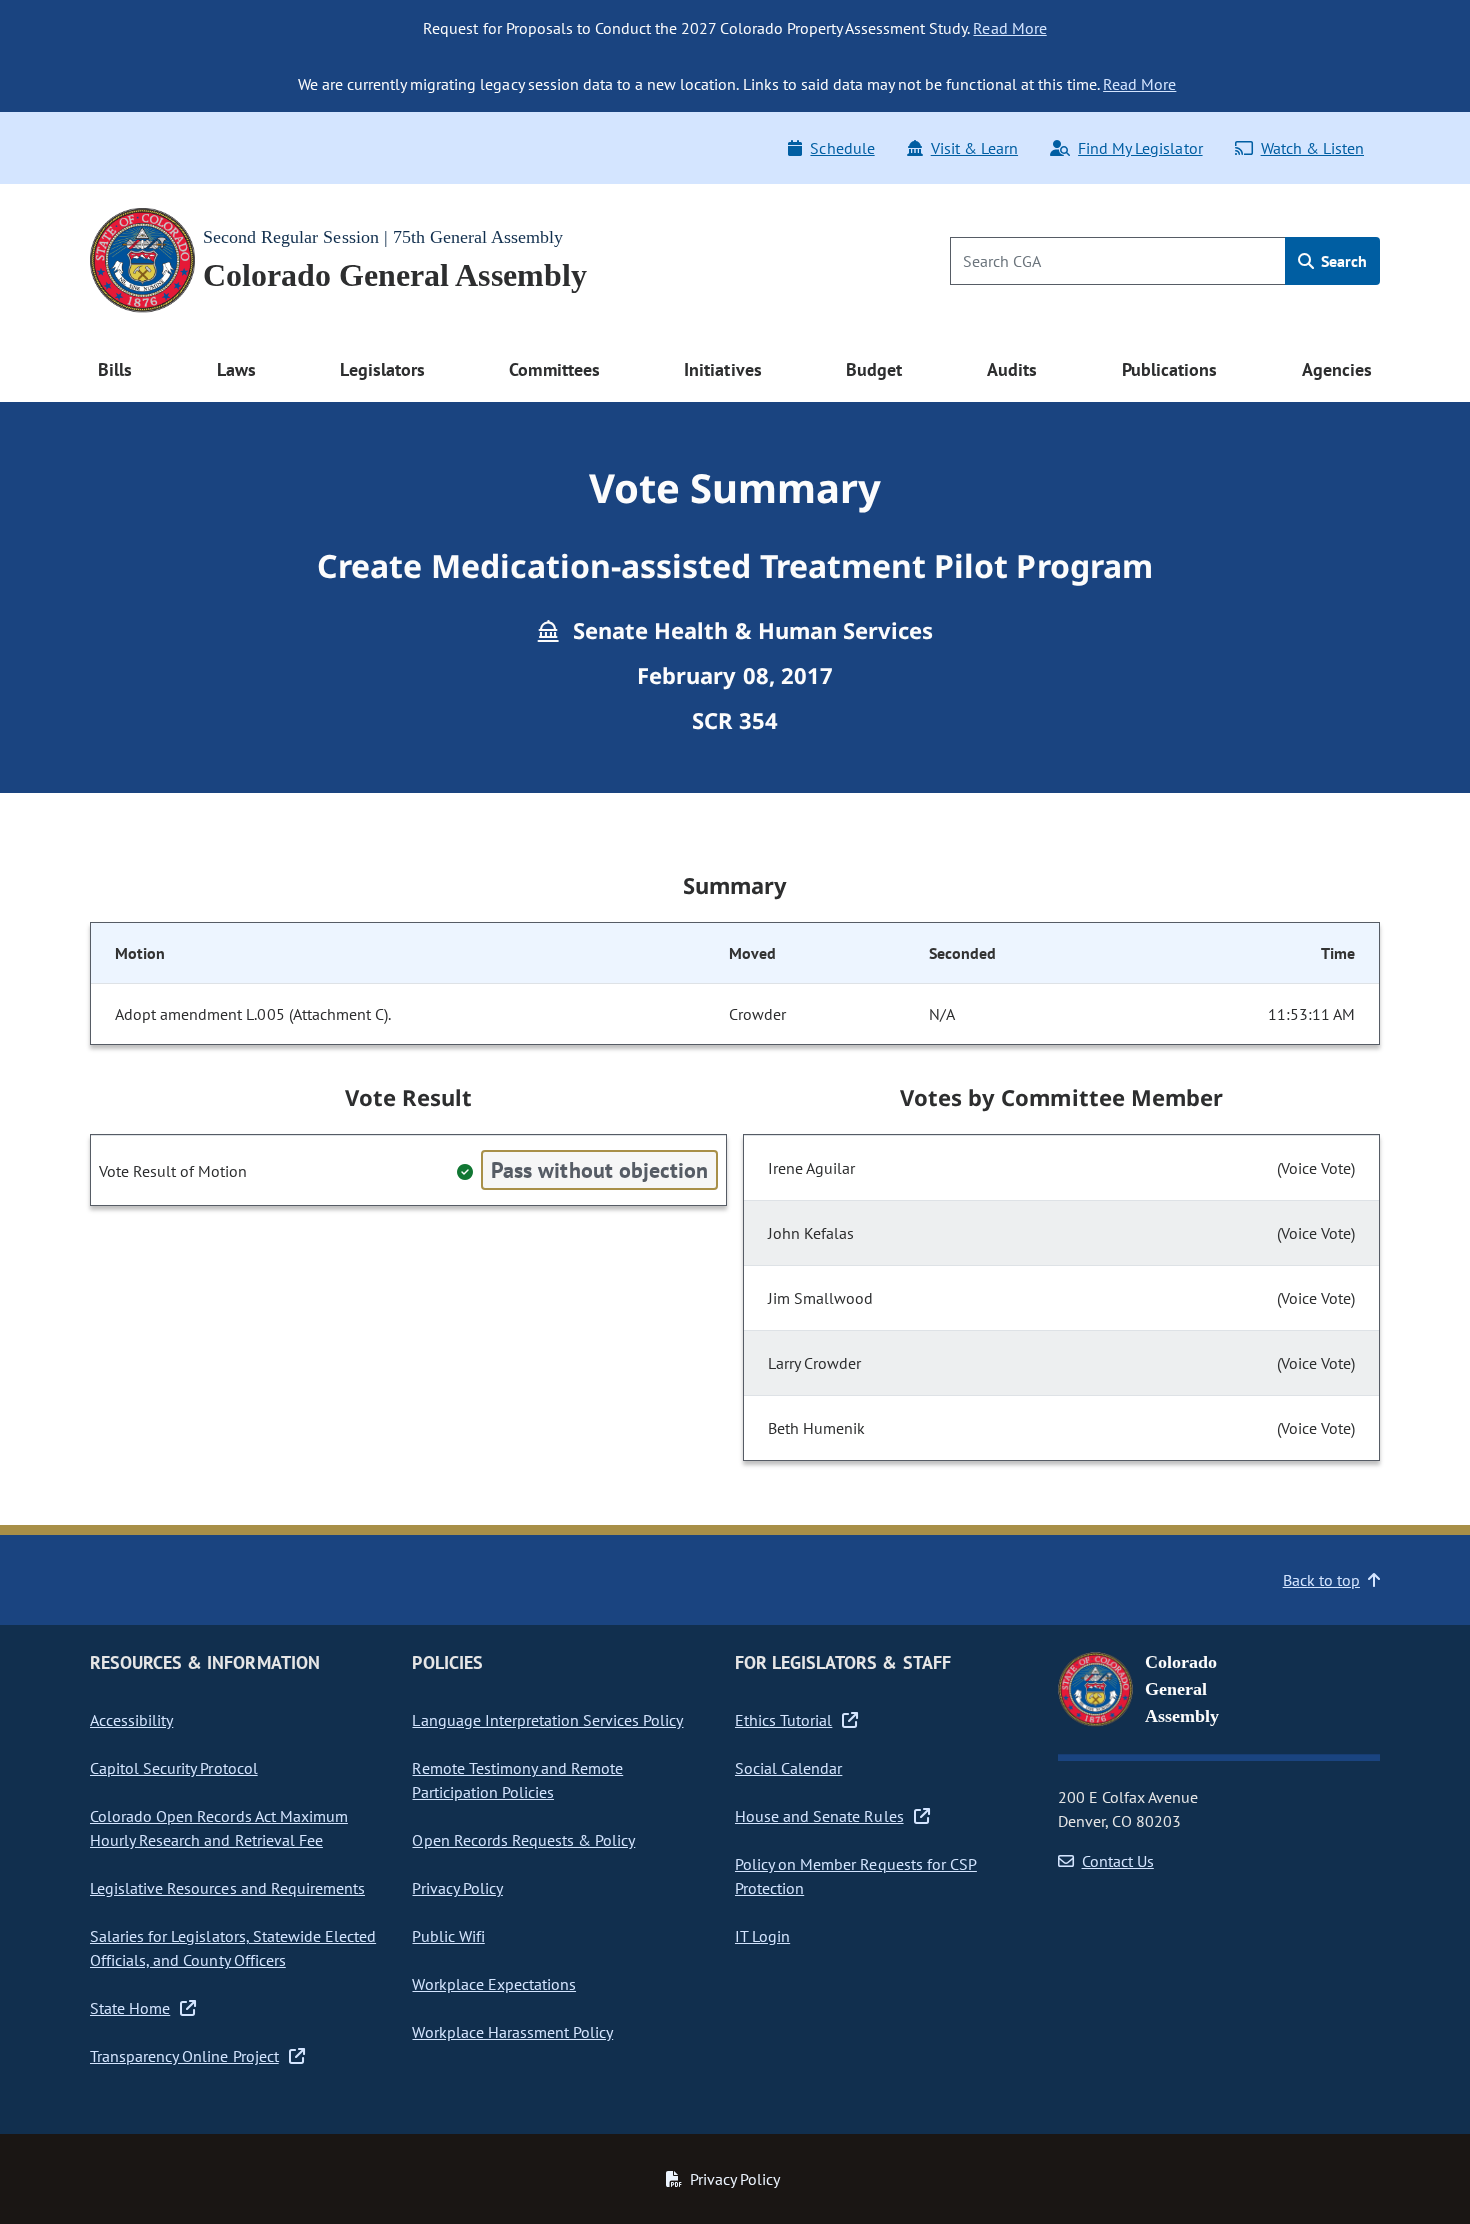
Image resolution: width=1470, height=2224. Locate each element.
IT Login (762, 1936)
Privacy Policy (457, 1888)
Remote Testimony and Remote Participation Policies (517, 1780)
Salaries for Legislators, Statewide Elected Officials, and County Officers (233, 1948)
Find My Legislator (1140, 148)
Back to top (1321, 1580)
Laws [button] (236, 369)
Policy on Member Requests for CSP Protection (856, 1876)
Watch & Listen (1312, 148)
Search (1342, 261)
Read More (1009, 28)
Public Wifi (448, 1936)
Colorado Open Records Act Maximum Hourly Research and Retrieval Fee (219, 1828)
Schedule (842, 148)
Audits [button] (1012, 369)
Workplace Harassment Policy (512, 2032)
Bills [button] (115, 369)
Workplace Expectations (494, 1984)
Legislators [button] (382, 369)
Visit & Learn (974, 148)
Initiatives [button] (722, 369)
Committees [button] (554, 369)
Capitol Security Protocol (174, 1768)
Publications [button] (1169, 369)
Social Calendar (788, 1768)
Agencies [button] (1337, 369)
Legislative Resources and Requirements (227, 1888)
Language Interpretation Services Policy (547, 1720)
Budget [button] (874, 369)
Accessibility (131, 1720)
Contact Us (1118, 1861)
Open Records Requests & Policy (523, 1840)
